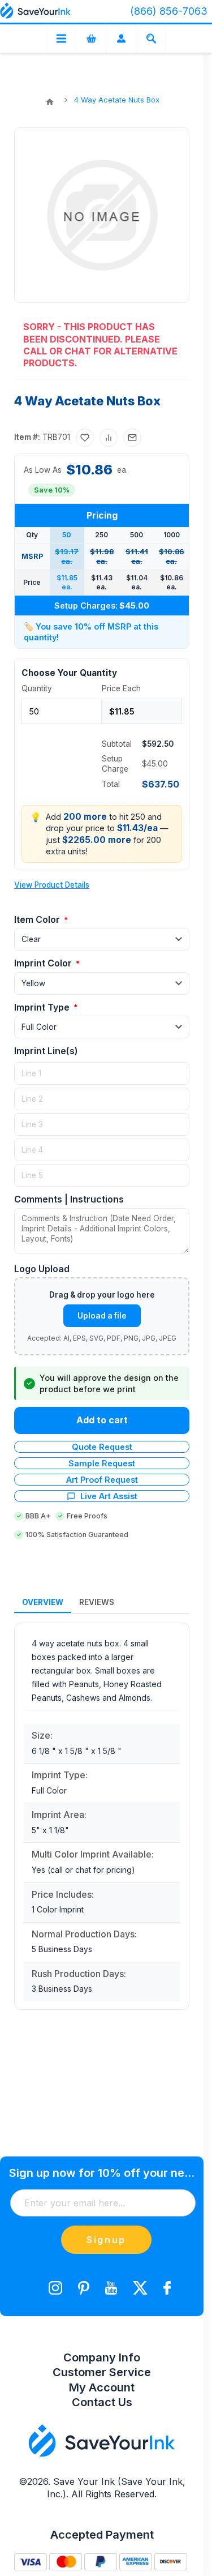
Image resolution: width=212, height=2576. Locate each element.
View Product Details (52, 885)
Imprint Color (44, 963)
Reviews (97, 1602)
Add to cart (102, 1420)
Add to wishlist (85, 438)
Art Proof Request (102, 1480)
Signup (106, 2240)
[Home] (50, 102)
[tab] (43, 1603)
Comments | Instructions (69, 1199)
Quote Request (102, 1447)
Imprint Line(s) (46, 1051)
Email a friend (132, 438)
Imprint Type (43, 1007)
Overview (43, 1602)
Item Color (38, 919)
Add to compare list (109, 438)
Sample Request (102, 1463)
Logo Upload (42, 1269)
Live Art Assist (109, 1496)
